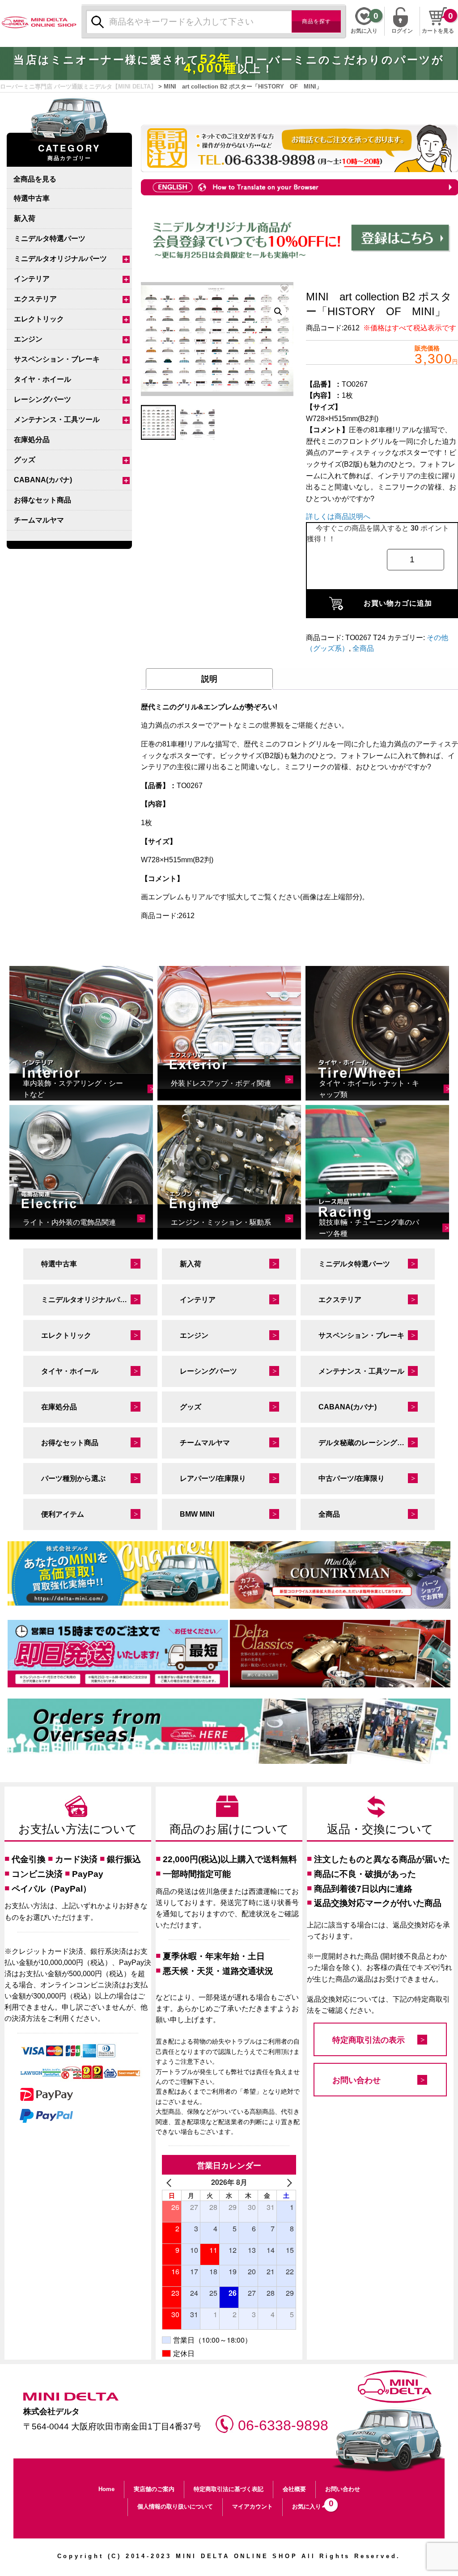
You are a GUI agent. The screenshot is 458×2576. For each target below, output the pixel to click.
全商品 (363, 648)
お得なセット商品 (42, 500)
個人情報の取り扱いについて (175, 2506)
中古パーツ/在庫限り (352, 1478)
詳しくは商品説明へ (338, 516)
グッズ (25, 460)
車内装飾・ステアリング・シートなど (73, 1089)
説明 (209, 679)
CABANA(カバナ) (43, 480)
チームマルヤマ (39, 520)
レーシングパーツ (42, 399)
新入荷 (25, 218)
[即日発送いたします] (118, 1654)
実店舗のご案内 (154, 2489)
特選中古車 (32, 198)
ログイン (402, 30)
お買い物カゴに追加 (398, 603)
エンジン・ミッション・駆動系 (221, 1222)
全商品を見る (35, 179)
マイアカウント (252, 2506)
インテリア (32, 279)
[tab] (209, 679)
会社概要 (294, 2489)
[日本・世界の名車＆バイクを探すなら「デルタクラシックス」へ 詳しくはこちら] (340, 1654)
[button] (278, 312)
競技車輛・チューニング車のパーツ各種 (369, 1228)
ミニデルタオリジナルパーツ (60, 259)
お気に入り (310, 2504)
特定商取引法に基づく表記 (229, 2489)
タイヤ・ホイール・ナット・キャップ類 (369, 1089)
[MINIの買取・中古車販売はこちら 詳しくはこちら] (118, 1573)
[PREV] (170, 2182)
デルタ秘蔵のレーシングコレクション (377, 1443)
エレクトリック (39, 319)
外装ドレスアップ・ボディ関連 (221, 1083)
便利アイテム (63, 1514)
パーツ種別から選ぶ (73, 1478)
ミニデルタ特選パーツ (50, 238)
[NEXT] (288, 2182)
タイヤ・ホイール (42, 379)
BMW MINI (197, 1514)
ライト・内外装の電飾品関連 (69, 1222)
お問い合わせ (356, 2080)
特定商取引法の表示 (369, 2040)
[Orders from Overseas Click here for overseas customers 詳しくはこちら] (229, 1731)
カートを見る (438, 31)
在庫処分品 (32, 440)
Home (106, 2489)
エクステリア (35, 299)
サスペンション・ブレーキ (57, 359)
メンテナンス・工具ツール (57, 419)
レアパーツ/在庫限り (213, 1478)
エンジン (28, 339)
